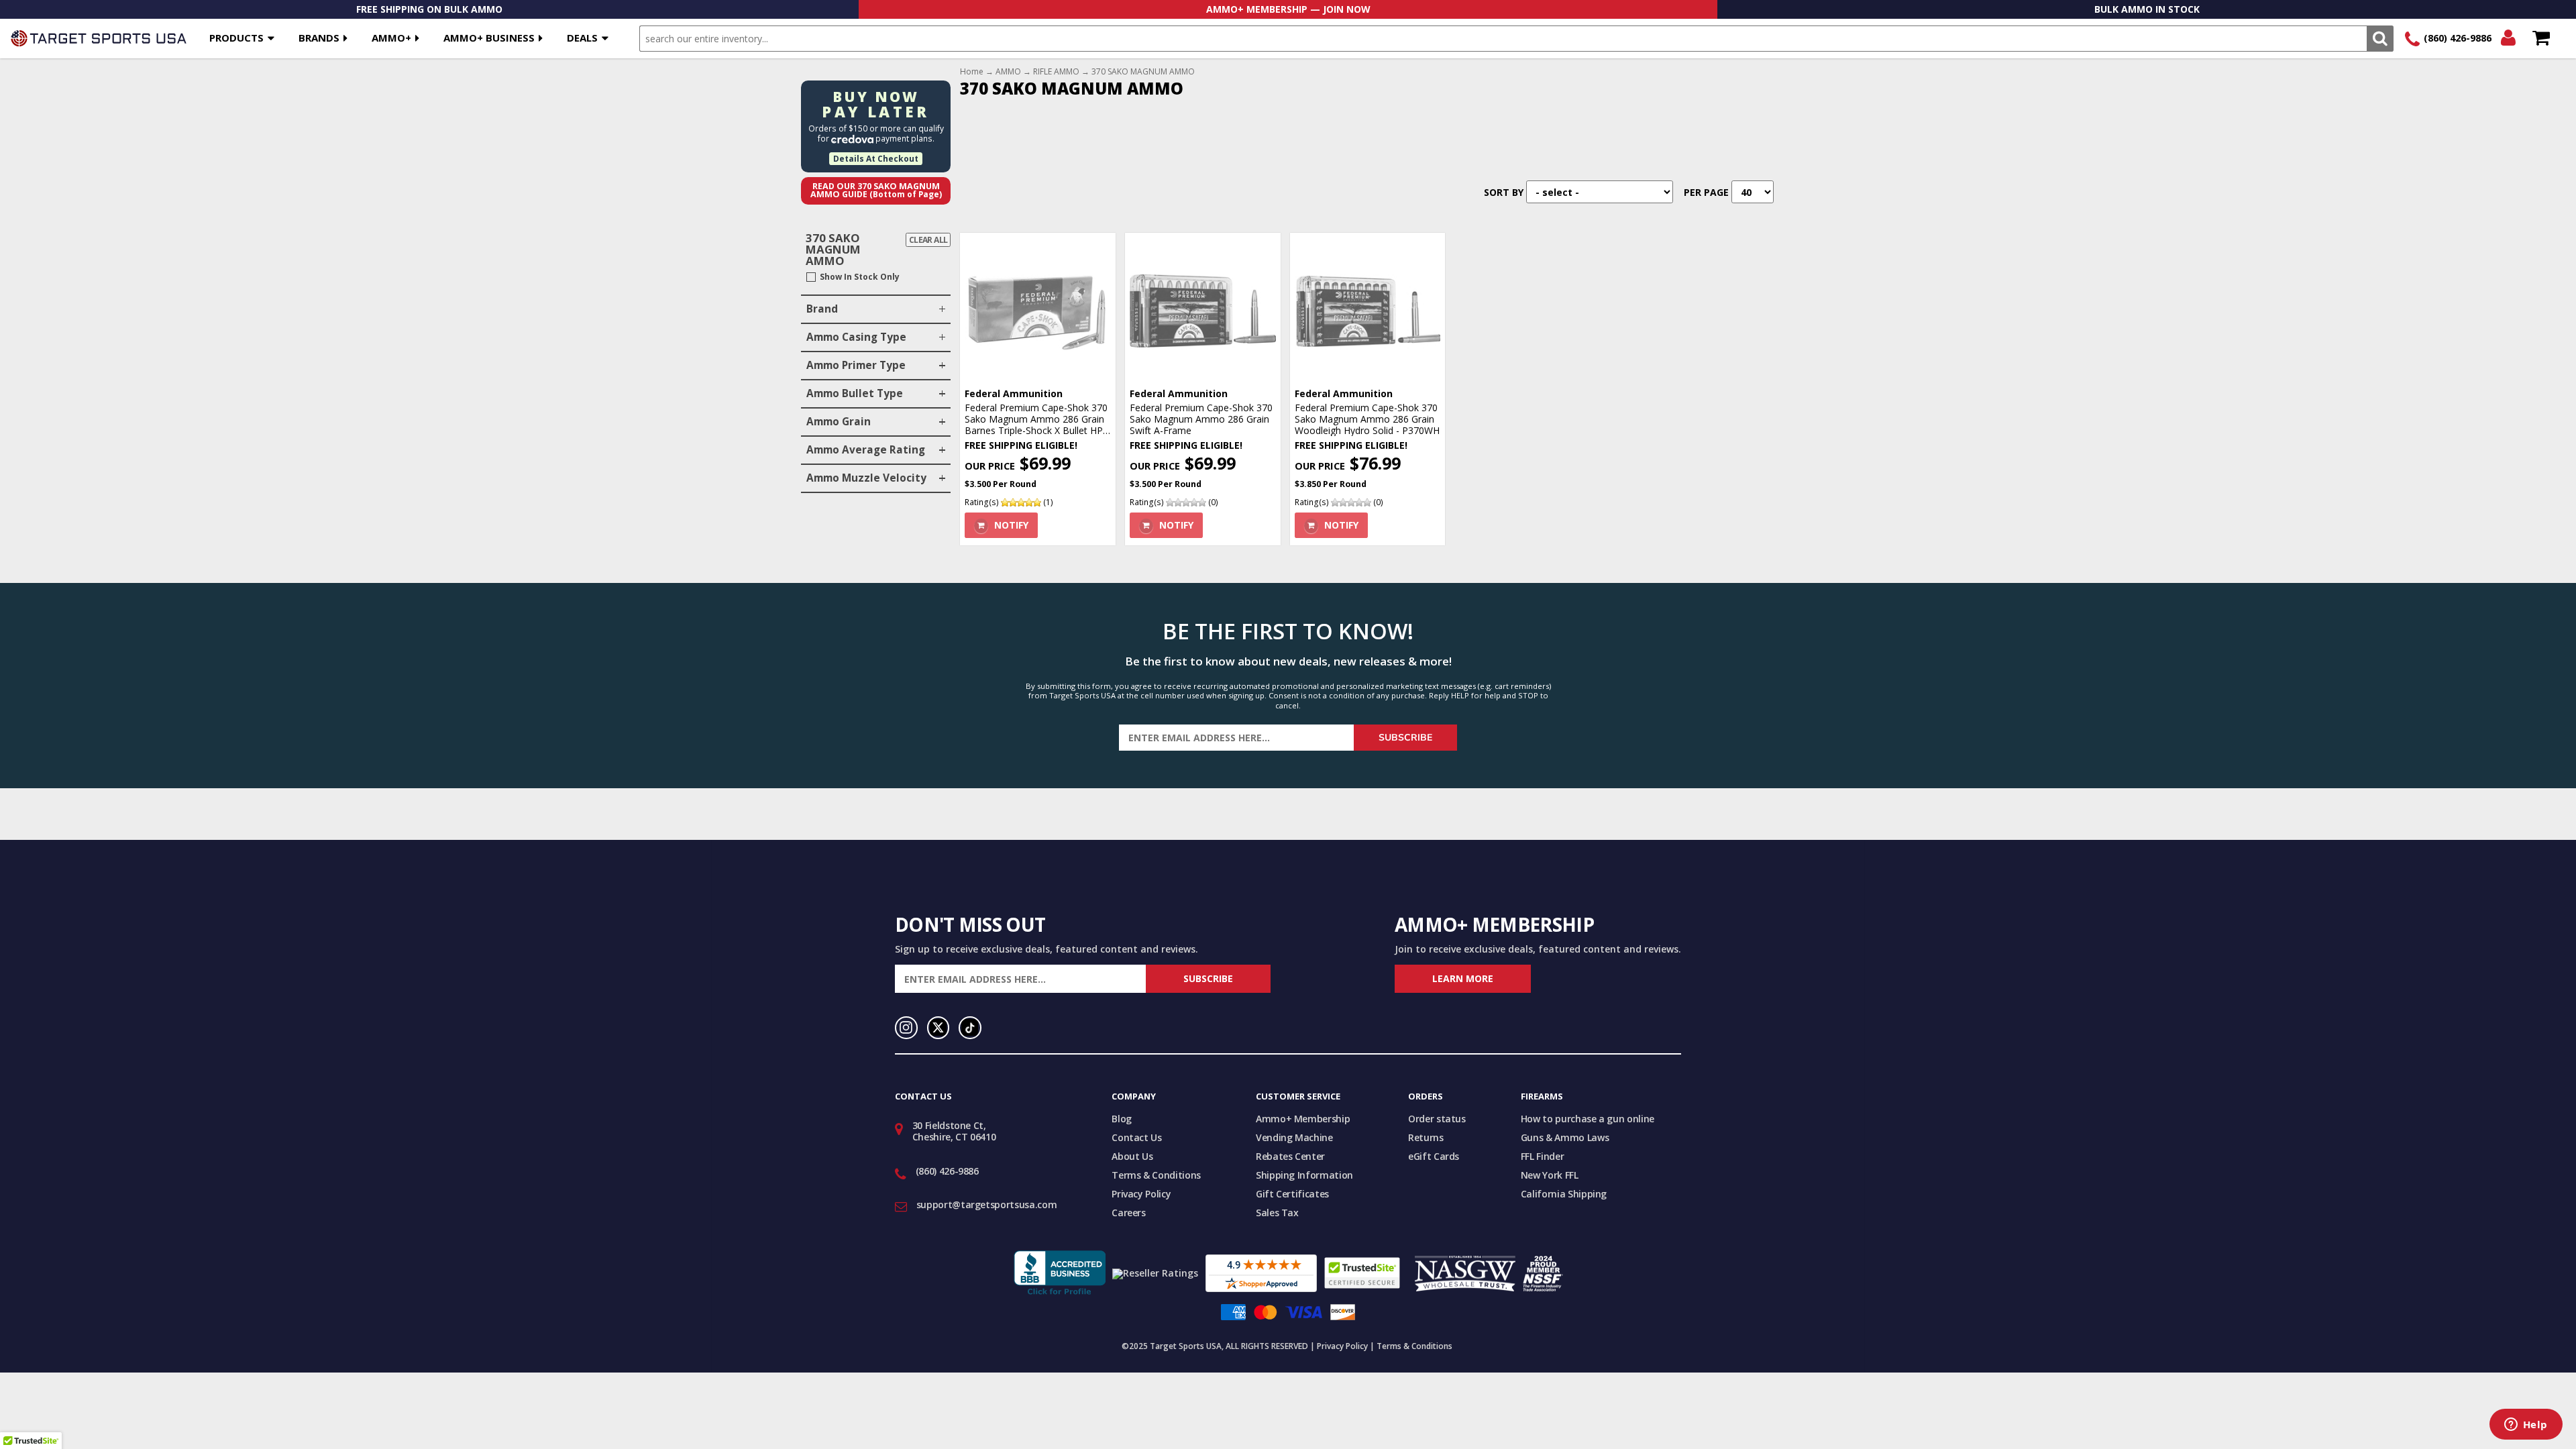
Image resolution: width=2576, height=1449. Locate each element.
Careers (1129, 1213)
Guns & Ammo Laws (1565, 1137)
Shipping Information (1304, 1175)
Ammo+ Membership (1303, 1119)
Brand (822, 309)
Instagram (906, 1028)
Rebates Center (1290, 1156)
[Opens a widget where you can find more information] (2526, 1426)
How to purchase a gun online (1588, 1119)
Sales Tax (1277, 1213)
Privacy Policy (1141, 1194)
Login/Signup (2508, 39)
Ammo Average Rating (866, 450)
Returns (1426, 1137)
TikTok (970, 1028)
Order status (1437, 1119)
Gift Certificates (1292, 1194)
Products (236, 38)
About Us (1132, 1156)
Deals (582, 38)
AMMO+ (391, 38)
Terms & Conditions (1156, 1175)
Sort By (1504, 192)
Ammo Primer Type (856, 365)
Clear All (928, 240)
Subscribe (1405, 738)
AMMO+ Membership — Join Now (1288, 9)
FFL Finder (1543, 1156)
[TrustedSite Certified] (1362, 1273)
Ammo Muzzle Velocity (866, 478)
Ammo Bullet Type (855, 393)
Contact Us (1137, 1137)
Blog (1122, 1119)
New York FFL (1550, 1175)
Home (972, 72)
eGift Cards (1434, 1156)
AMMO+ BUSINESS (489, 38)
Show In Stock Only (860, 277)
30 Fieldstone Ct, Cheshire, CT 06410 (954, 1131)
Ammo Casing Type (856, 337)
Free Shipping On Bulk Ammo (429, 9)
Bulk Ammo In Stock (2147, 9)
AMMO (1008, 72)
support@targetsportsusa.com (987, 1204)
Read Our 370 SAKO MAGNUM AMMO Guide (876, 191)
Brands (319, 38)
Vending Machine (1294, 1137)
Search (2380, 39)
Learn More (1463, 978)
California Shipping (1564, 1194)
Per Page (1706, 192)
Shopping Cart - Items (2541, 39)
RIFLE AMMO (1056, 72)
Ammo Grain (839, 422)
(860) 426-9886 (2458, 38)
